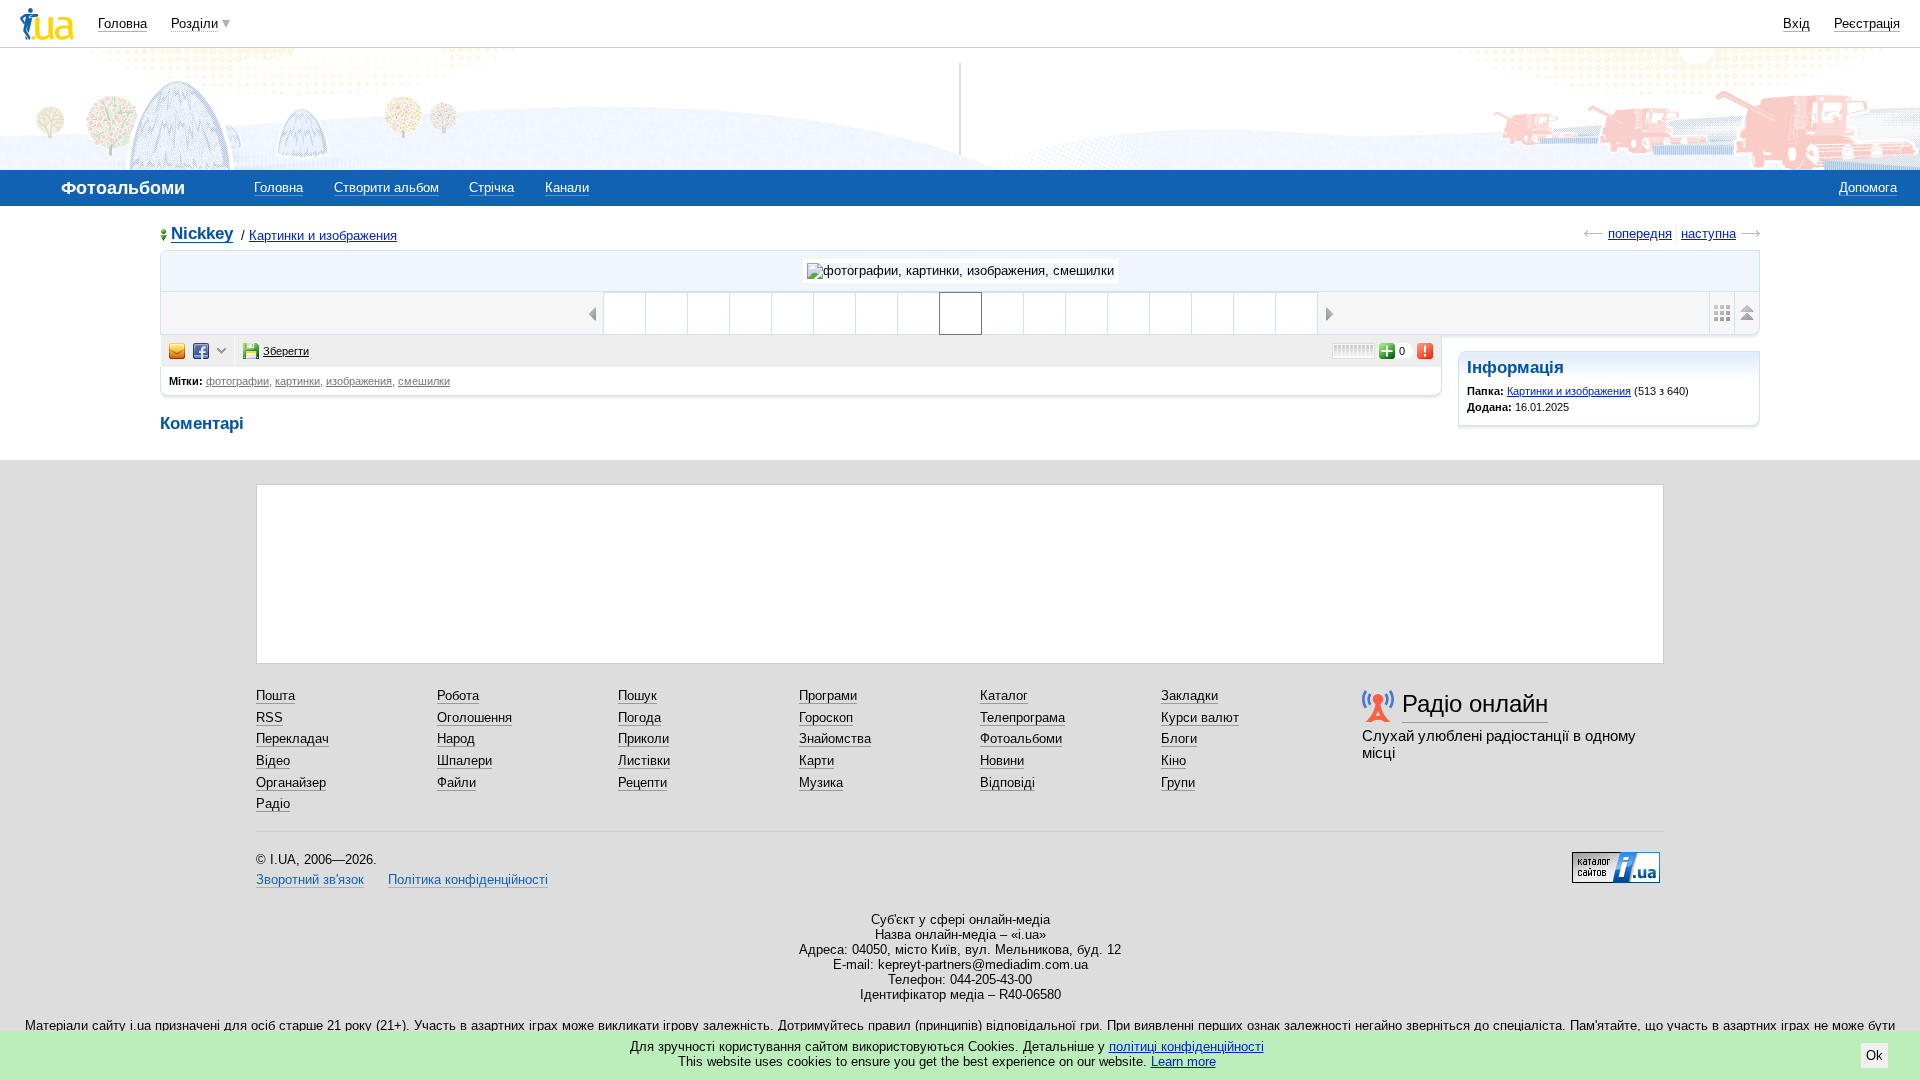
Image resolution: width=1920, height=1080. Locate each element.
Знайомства (835, 738)
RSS (269, 717)
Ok (1874, 1055)
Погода (639, 717)
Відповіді (1007, 782)
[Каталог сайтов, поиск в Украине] (1616, 860)
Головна (122, 23)
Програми (828, 695)
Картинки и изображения (323, 235)
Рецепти (642, 782)
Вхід (1796, 23)
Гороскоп (826, 717)
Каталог (1004, 695)
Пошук (637, 695)
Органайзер (291, 782)
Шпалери (464, 760)
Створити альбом (386, 187)
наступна (1708, 233)
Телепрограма (1022, 717)
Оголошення (474, 717)
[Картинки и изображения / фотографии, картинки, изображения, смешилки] (960, 271)
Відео (273, 760)
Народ (456, 738)
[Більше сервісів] (221, 351)
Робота (458, 695)
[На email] (177, 351)
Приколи (643, 738)
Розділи (194, 23)
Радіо (273, 803)
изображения (359, 381)
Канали (567, 187)
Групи (1178, 782)
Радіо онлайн (1475, 703)
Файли (456, 782)
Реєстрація (1867, 23)
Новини (1002, 760)
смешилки (424, 381)
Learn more (1183, 1061)
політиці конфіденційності (1186, 1046)
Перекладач (292, 738)
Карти (816, 760)
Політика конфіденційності (468, 879)
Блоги (1179, 738)
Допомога (1868, 187)
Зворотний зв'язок (310, 879)
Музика (821, 782)
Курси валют (1200, 717)
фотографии (237, 381)
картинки (297, 381)
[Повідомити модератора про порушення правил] (1426, 351)
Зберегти (286, 351)
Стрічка (491, 187)
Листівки (644, 760)
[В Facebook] (201, 351)
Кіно (1173, 760)
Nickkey (202, 234)
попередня (1640, 233)
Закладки (1189, 695)
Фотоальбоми (1021, 738)
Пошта (275, 695)
